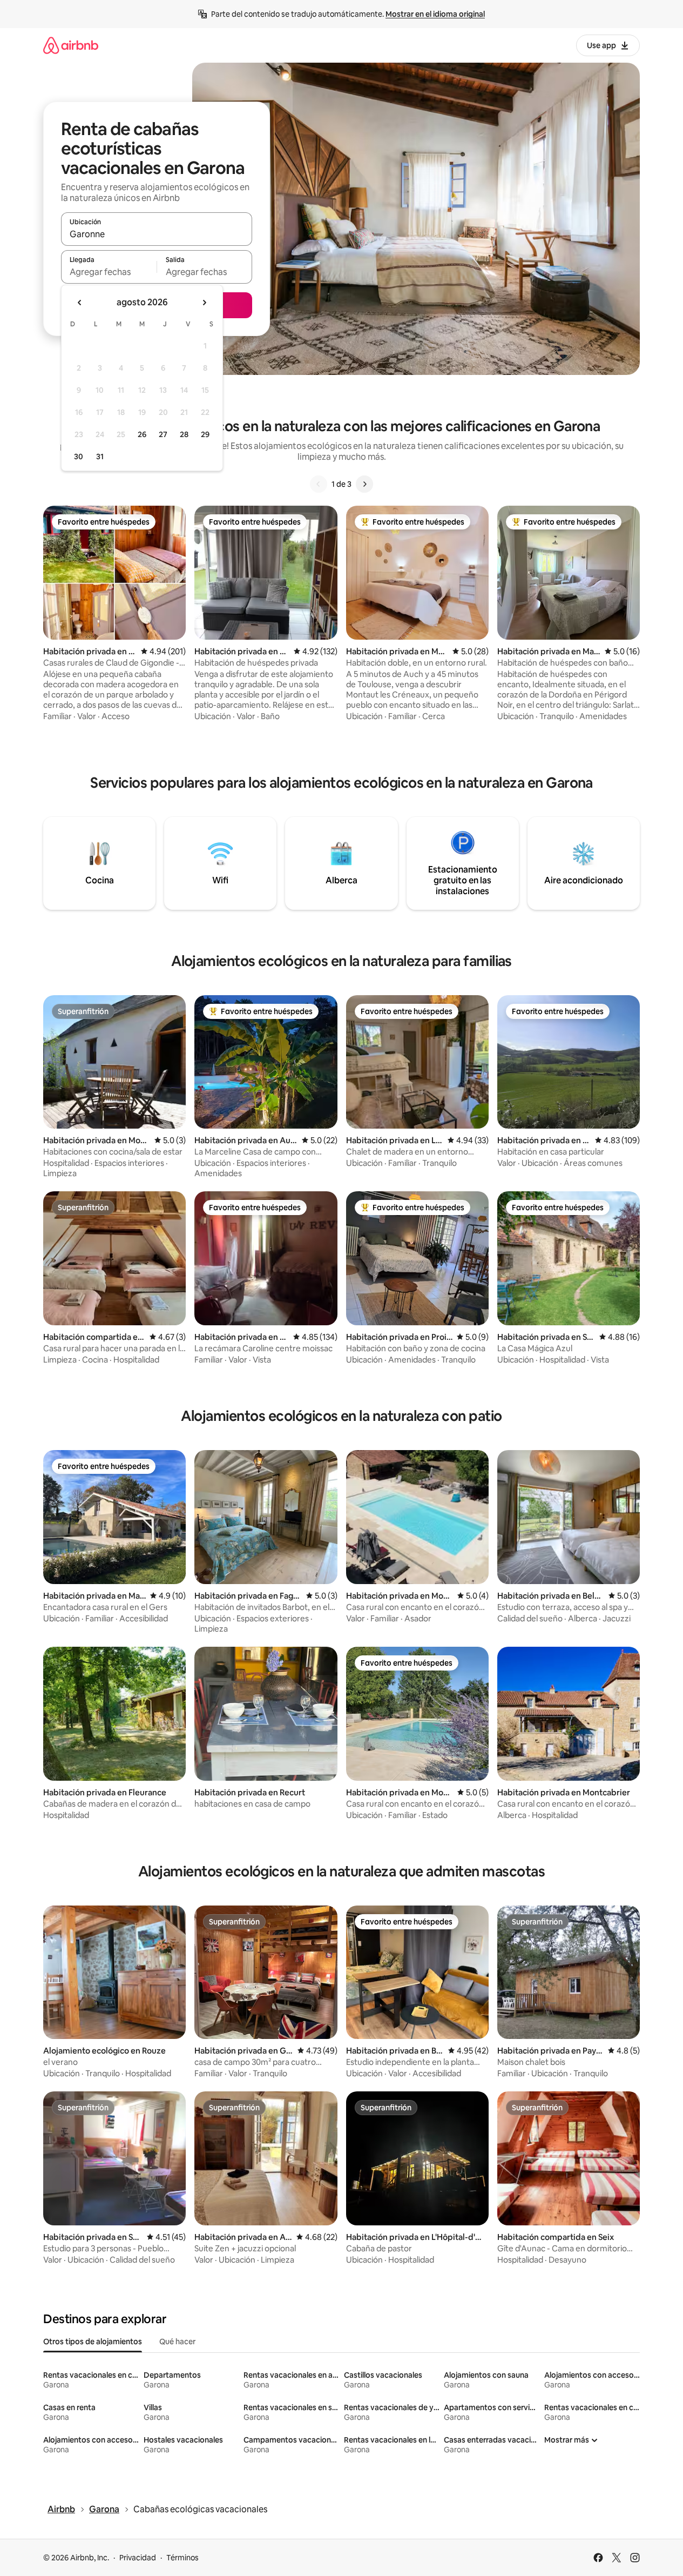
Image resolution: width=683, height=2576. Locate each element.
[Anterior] (319, 484)
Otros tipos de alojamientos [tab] (93, 2342)
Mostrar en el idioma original (435, 14)
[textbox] (109, 272)
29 (205, 434)
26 (142, 434)
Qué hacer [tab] (177, 2342)
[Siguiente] (364, 484)
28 (184, 434)
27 (163, 434)
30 (79, 457)
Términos (182, 2558)
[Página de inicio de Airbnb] (71, 45)
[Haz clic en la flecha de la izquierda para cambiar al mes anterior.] (80, 303)
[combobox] (157, 234)
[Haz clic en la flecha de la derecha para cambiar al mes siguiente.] (204, 303)
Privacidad (138, 2558)
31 (100, 457)
